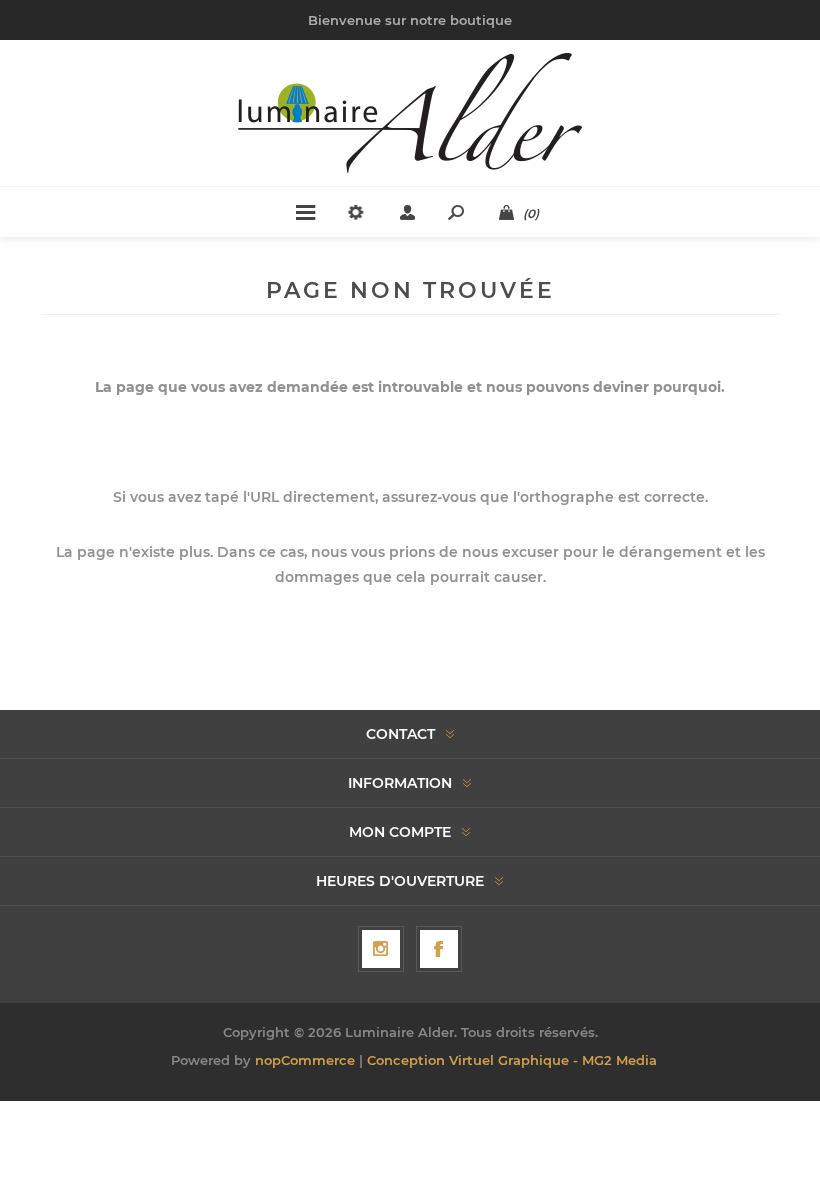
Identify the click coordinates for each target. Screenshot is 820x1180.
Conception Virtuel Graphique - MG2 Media (512, 1060)
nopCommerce (305, 1060)
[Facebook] (439, 949)
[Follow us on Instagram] (381, 949)
